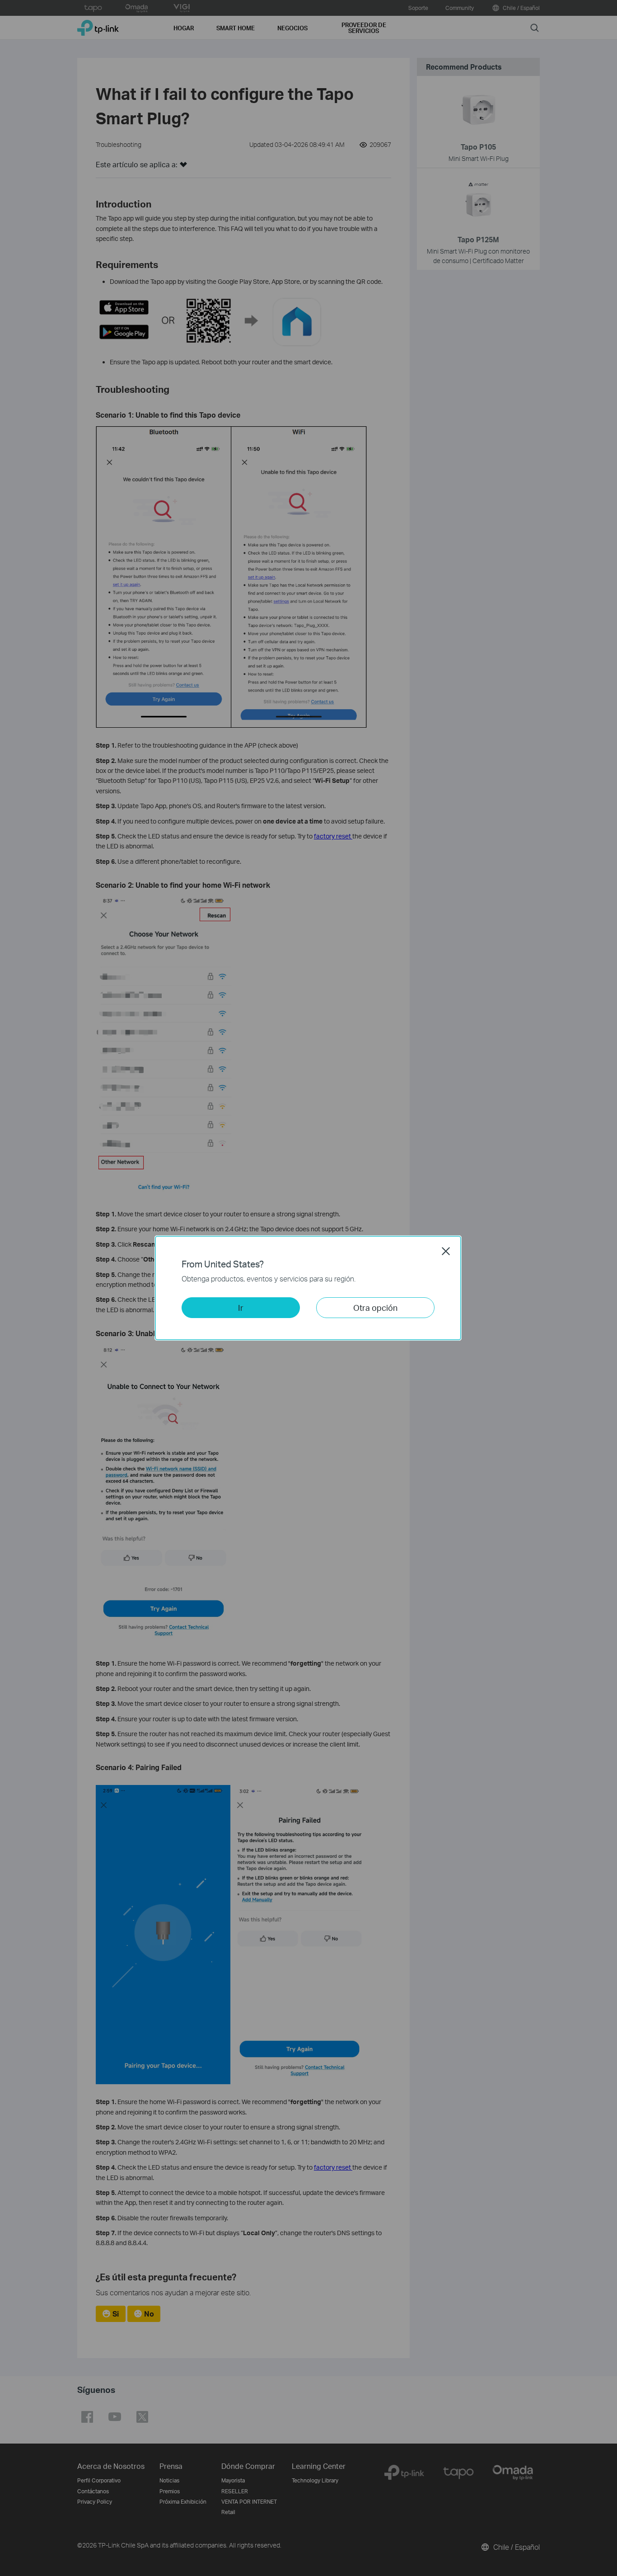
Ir (241, 1307)
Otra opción (375, 1307)
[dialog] (308, 1288)
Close (446, 1251)
